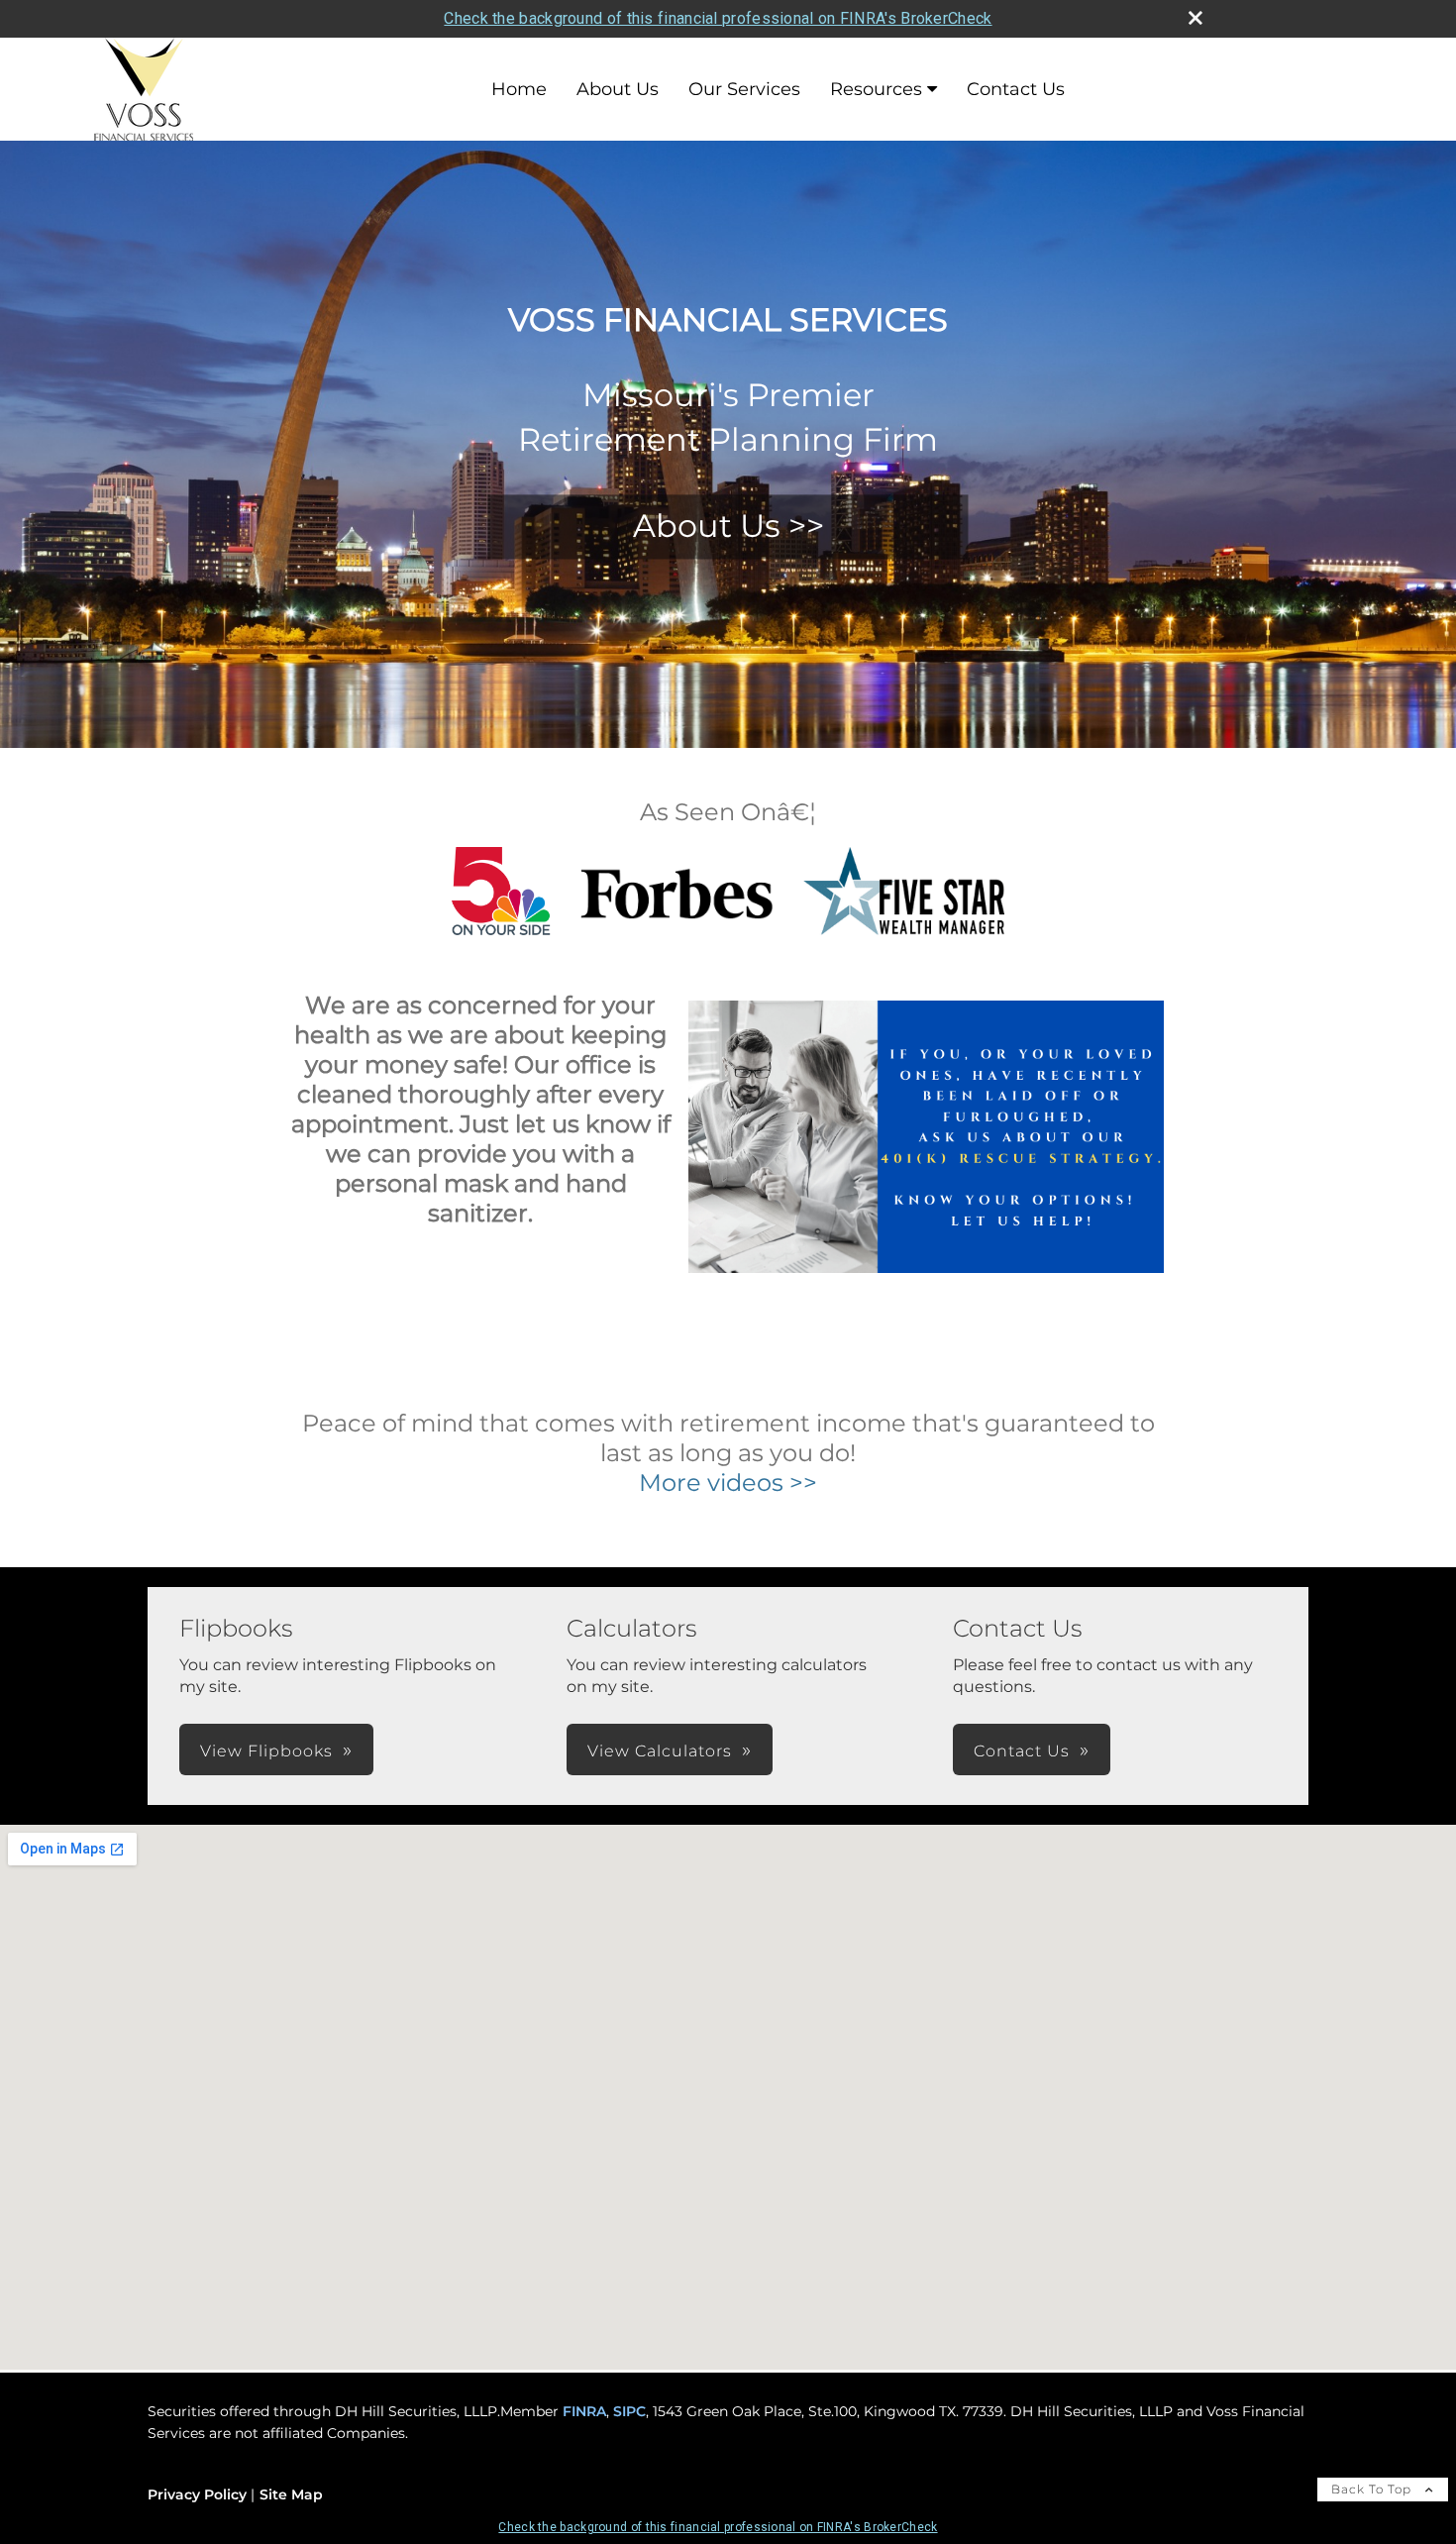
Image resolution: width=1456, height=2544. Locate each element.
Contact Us (1016, 89)
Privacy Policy (197, 2494)
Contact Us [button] (1022, 1751)
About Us (618, 89)
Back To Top (1373, 2489)
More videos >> (728, 1483)
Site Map (291, 2494)
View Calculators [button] (660, 1751)
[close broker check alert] (1196, 18)
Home (519, 89)
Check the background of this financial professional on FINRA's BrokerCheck (718, 18)
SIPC (629, 2411)
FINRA (584, 2411)
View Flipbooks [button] (266, 1751)
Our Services (744, 89)
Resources (876, 89)
